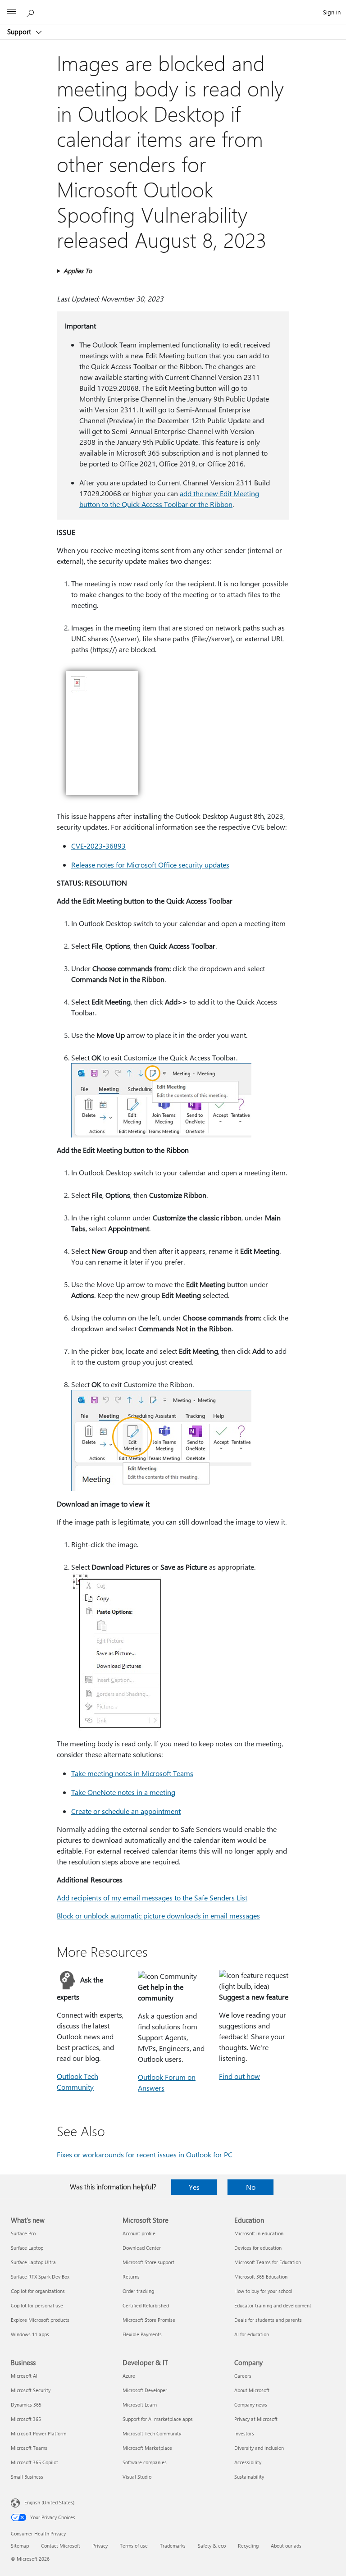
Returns (131, 2277)
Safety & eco (212, 2546)
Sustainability (249, 2477)
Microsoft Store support (148, 2262)
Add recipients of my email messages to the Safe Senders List (152, 1898)
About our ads (286, 2546)
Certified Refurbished (146, 2305)
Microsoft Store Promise (149, 2320)
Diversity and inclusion (259, 2448)
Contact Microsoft (61, 2546)
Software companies (145, 2462)
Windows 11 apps (30, 2334)
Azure (129, 2376)
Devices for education (258, 2248)
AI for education (252, 2334)
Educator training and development (273, 2305)
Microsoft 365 (26, 2419)
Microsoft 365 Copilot (34, 2462)
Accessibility (248, 2462)
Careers (243, 2376)
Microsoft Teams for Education (268, 2262)
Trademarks (173, 2546)
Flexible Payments (142, 2334)
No (251, 2187)
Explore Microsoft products (40, 2320)
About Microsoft (252, 2390)
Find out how (239, 2076)
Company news (251, 2405)
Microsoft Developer (145, 2390)
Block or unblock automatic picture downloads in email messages (158, 1916)
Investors (244, 2433)
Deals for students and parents (268, 2320)
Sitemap (20, 2546)
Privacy (100, 2546)
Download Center (142, 2248)
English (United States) (49, 2502)
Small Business (27, 2477)
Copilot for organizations (38, 2291)
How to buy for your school (263, 2291)
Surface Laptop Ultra (33, 2262)
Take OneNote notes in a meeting (123, 1792)
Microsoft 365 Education (261, 2277)
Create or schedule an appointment (126, 1811)
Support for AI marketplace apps (158, 2419)
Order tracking (138, 2291)
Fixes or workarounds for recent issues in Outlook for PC (145, 2154)
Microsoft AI (24, 2376)
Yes (194, 2187)
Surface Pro (23, 2233)
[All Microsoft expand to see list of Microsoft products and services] (11, 12)
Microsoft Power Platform (39, 2433)
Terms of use (134, 2546)
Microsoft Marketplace (147, 2448)
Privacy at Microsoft (256, 2419)
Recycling (248, 2546)
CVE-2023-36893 (98, 846)
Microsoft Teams (29, 2448)
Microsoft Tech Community (152, 2433)
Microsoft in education (259, 2233)
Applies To (78, 271)
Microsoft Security (31, 2390)
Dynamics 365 (26, 2405)
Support (20, 32)
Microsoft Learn (140, 2405)
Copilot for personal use (37, 2305)
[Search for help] (32, 12)
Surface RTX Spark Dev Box (40, 2277)
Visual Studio (137, 2477)
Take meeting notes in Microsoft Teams (132, 1773)
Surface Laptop (27, 2248)
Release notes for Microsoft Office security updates (150, 865)
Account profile (139, 2233)
